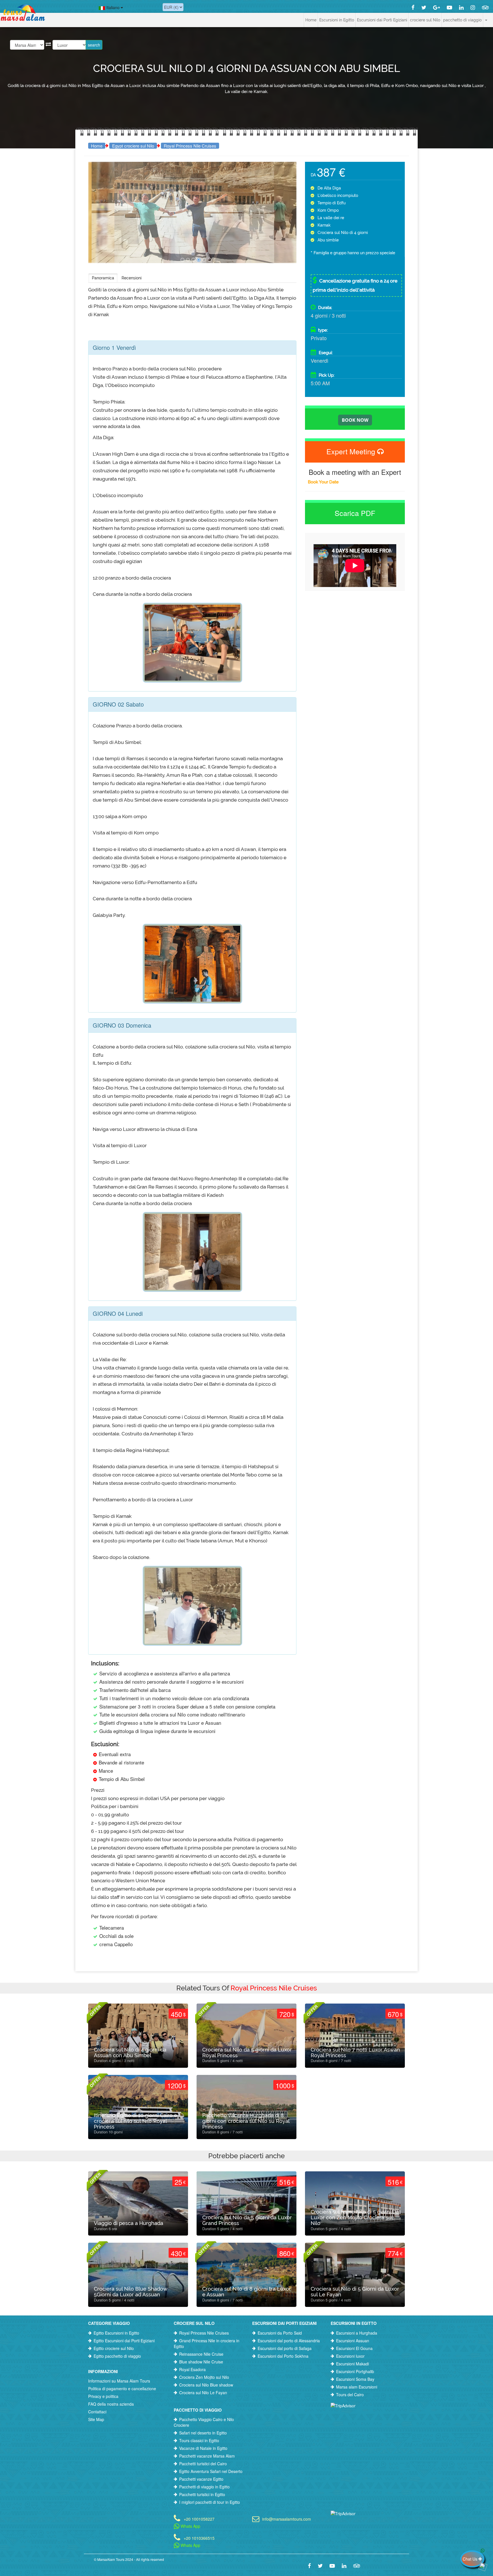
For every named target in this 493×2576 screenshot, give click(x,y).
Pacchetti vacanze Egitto (201, 2479)
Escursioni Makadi (352, 2364)
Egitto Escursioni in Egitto (116, 2333)
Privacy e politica (103, 2396)
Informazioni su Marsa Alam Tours (119, 2381)
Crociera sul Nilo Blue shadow (206, 2385)
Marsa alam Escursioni (357, 2387)
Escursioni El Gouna (354, 2348)
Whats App (190, 2526)
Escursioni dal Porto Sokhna (283, 2356)
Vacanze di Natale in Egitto (203, 2448)
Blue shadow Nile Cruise (201, 2362)
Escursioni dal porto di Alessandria (289, 2341)
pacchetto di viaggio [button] (462, 20)
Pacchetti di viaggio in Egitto (204, 2487)
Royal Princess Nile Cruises (190, 146)
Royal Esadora (192, 2369)
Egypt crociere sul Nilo (133, 146)
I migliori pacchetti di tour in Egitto (210, 2502)
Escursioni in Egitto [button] (337, 20)
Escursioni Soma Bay (355, 2379)
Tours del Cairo (350, 2395)
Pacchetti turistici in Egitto (202, 2494)
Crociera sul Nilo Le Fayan (203, 2393)
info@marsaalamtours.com (287, 2518)
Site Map (96, 2419)
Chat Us (471, 2559)
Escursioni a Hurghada (357, 2333)
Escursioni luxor (350, 2356)
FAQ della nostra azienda (111, 2404)
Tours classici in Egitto (199, 2440)
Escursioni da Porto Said (280, 2333)
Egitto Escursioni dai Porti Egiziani (124, 2341)
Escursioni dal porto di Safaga (285, 2348)
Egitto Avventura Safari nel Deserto (211, 2471)
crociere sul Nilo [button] (425, 20)
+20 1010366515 (199, 2538)
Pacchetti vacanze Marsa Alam (207, 2456)
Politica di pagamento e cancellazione (122, 2389)
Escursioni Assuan (353, 2341)
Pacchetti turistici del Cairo (203, 2464)
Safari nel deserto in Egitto (203, 2433)
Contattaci (97, 2412)
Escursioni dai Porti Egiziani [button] (382, 20)
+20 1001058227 (199, 2518)
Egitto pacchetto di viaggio (117, 2356)
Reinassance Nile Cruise (201, 2354)
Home (311, 20)
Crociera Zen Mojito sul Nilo (204, 2377)
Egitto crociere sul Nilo (114, 2348)
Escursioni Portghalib (355, 2371)
